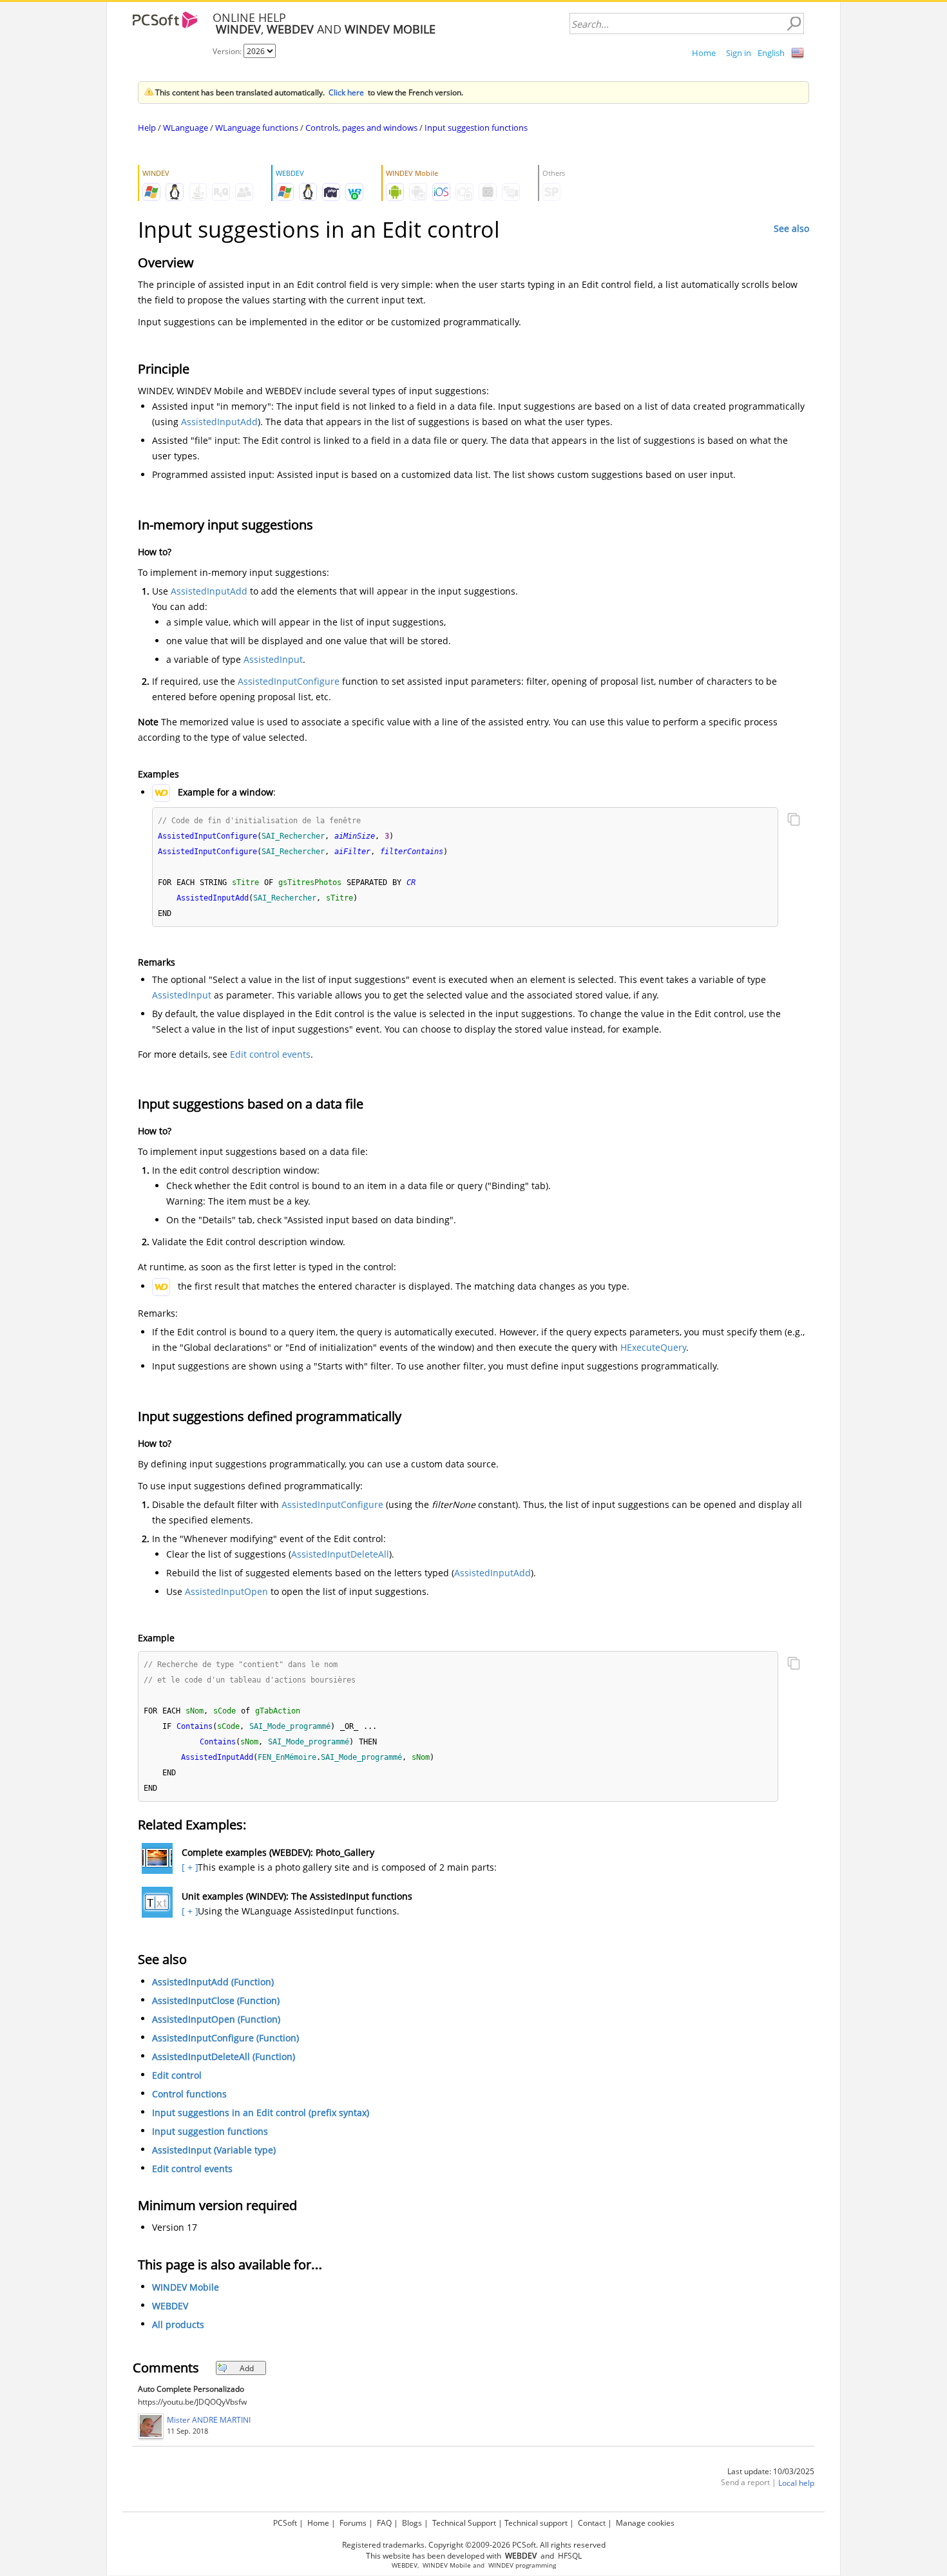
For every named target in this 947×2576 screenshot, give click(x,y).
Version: (228, 51)
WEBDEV (170, 2306)
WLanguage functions (257, 128)
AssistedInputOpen (226, 1591)
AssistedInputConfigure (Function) (225, 2038)
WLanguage (186, 128)
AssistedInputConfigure (289, 681)
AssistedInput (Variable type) (214, 2150)
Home (704, 53)
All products (178, 2324)
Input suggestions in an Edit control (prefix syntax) (261, 2113)
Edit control (177, 2075)
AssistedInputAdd (219, 422)
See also (791, 228)
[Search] (794, 24)
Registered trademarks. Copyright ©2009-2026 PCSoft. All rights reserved (474, 2545)
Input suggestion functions (476, 128)
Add (247, 2368)
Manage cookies (645, 2523)
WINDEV (501, 2565)
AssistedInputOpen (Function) (216, 2019)
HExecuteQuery (653, 1347)
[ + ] (188, 1867)
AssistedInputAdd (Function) (213, 1982)
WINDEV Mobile (186, 2287)
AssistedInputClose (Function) (216, 2000)
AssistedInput (273, 659)
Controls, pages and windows (361, 128)
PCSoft (285, 2523)
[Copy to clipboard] (794, 821)
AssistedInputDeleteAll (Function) (224, 2056)
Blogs (412, 2523)
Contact (592, 2523)
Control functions (189, 2094)
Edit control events (270, 1054)
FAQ (384, 2523)
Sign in (739, 53)
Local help (796, 2483)
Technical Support (464, 2523)
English (771, 53)
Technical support (536, 2523)
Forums (353, 2523)
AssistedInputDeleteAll (340, 1554)
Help (147, 128)
